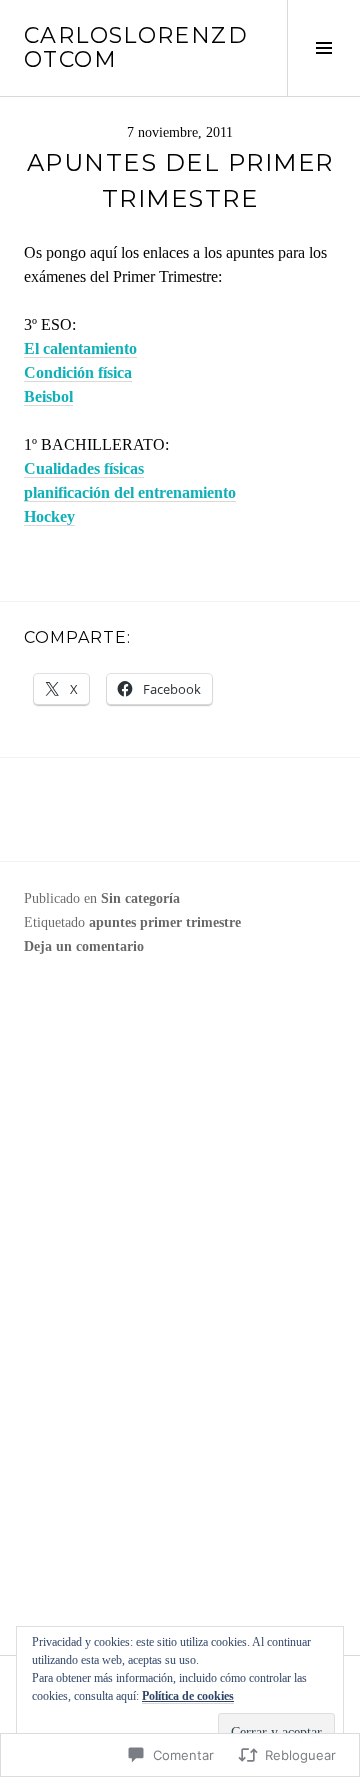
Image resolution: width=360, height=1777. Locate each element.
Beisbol (48, 396)
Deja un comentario (84, 946)
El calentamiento (80, 348)
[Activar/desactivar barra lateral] (323, 48)
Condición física (78, 372)
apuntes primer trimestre (165, 922)
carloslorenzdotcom (136, 47)
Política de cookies (188, 1696)
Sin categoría (140, 898)
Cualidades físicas (84, 468)
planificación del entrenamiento (130, 492)
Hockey (49, 516)
